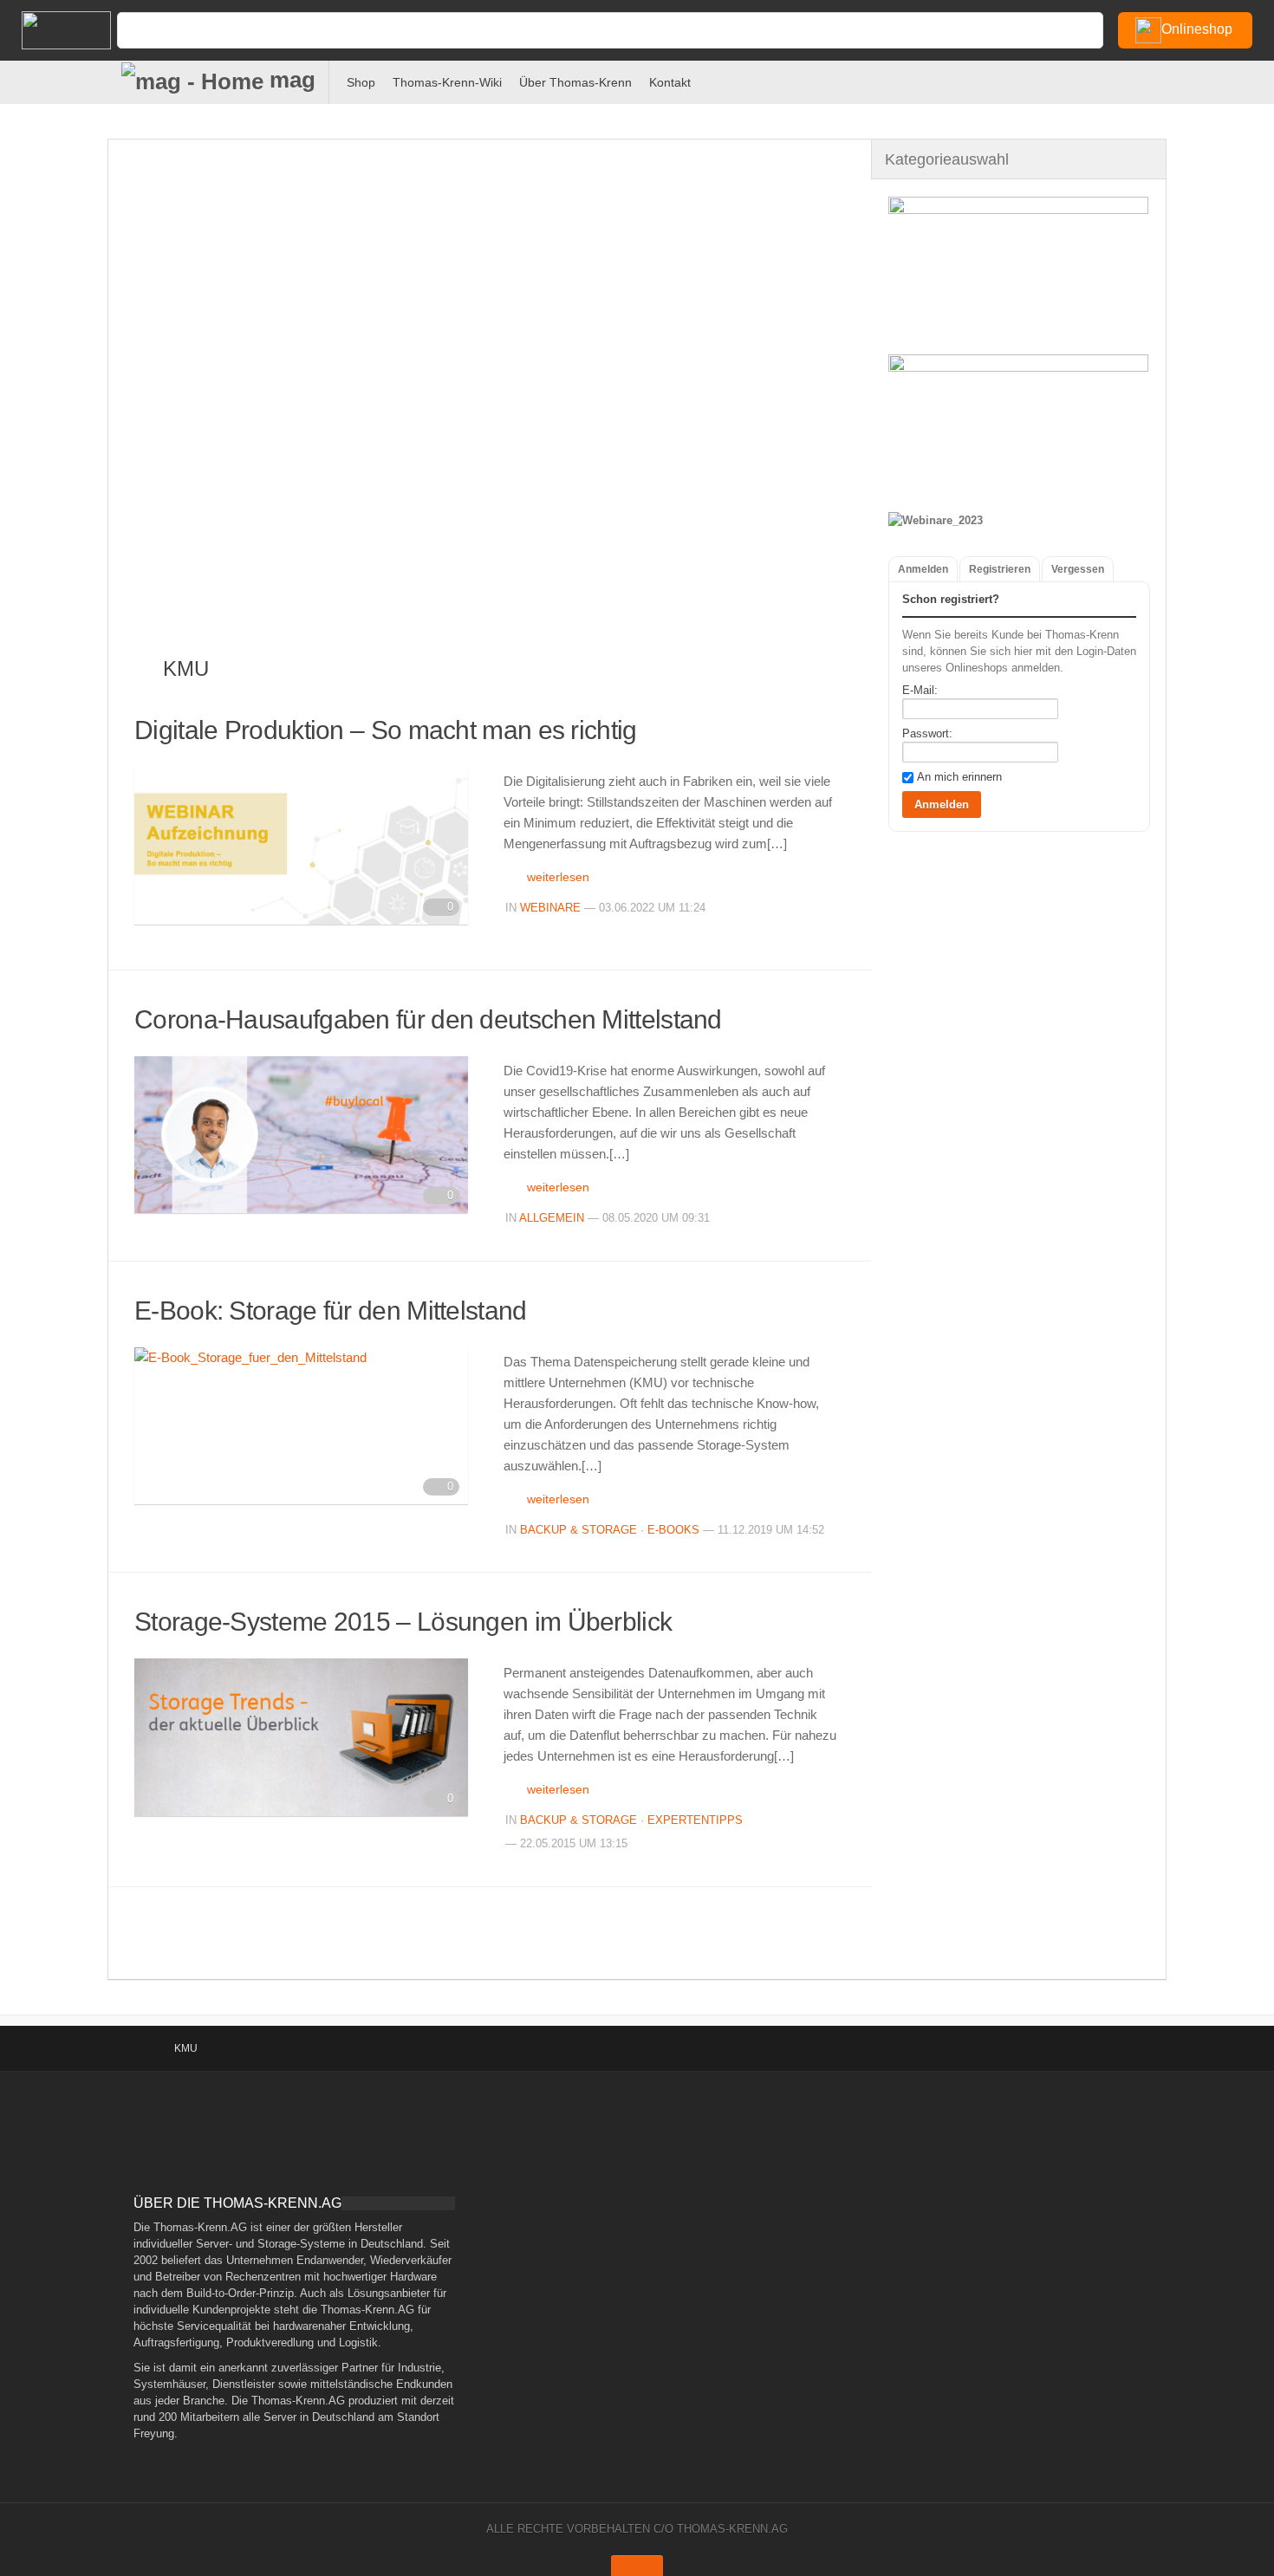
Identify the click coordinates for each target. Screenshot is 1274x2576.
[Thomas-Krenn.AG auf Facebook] (1143, 79)
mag (289, 80)
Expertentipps (695, 1820)
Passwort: (927, 733)
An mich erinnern (959, 777)
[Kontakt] (1114, 79)
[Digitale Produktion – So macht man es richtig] (301, 846)
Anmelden (923, 569)
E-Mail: (920, 690)
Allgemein (552, 1218)
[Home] (52, 30)
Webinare (550, 908)
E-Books (673, 1530)
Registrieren (1000, 569)
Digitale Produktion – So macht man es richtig (386, 730)
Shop (361, 82)
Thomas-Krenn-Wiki (447, 82)
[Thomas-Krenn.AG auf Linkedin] (1228, 79)
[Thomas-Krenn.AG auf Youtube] (1171, 79)
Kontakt (670, 82)
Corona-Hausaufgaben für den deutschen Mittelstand (428, 1019)
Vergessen (1078, 569)
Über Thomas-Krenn (575, 82)
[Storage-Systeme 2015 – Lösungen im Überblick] (301, 1737)
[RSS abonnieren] (1200, 79)
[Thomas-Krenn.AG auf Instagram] (1257, 79)
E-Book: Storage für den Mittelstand (331, 1311)
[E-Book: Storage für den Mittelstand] (301, 1426)
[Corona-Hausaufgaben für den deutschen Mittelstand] (301, 1135)
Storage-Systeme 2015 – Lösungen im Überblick (403, 1622)
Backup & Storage (578, 1530)
